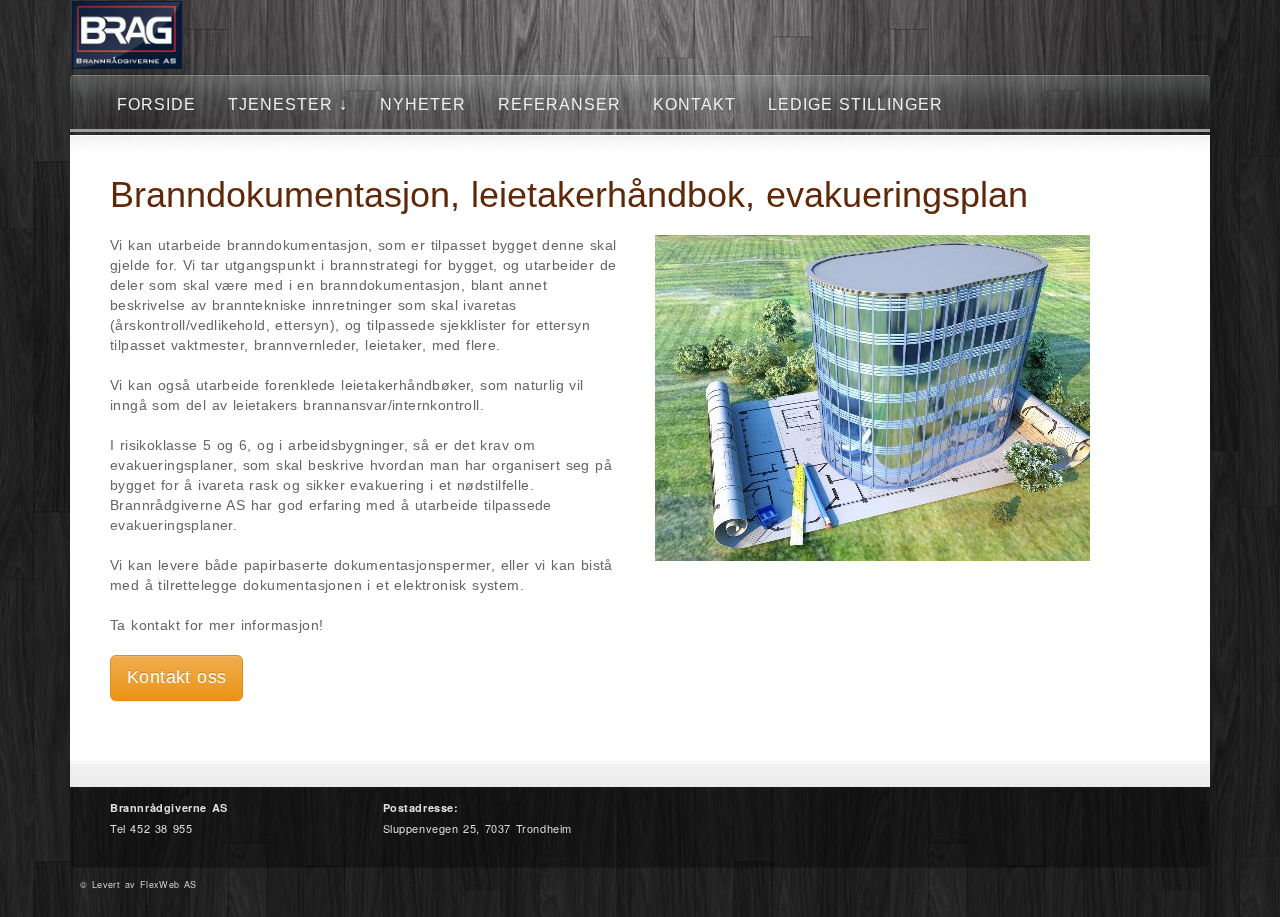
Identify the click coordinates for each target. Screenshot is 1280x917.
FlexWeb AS (168, 884)
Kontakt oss (176, 677)
